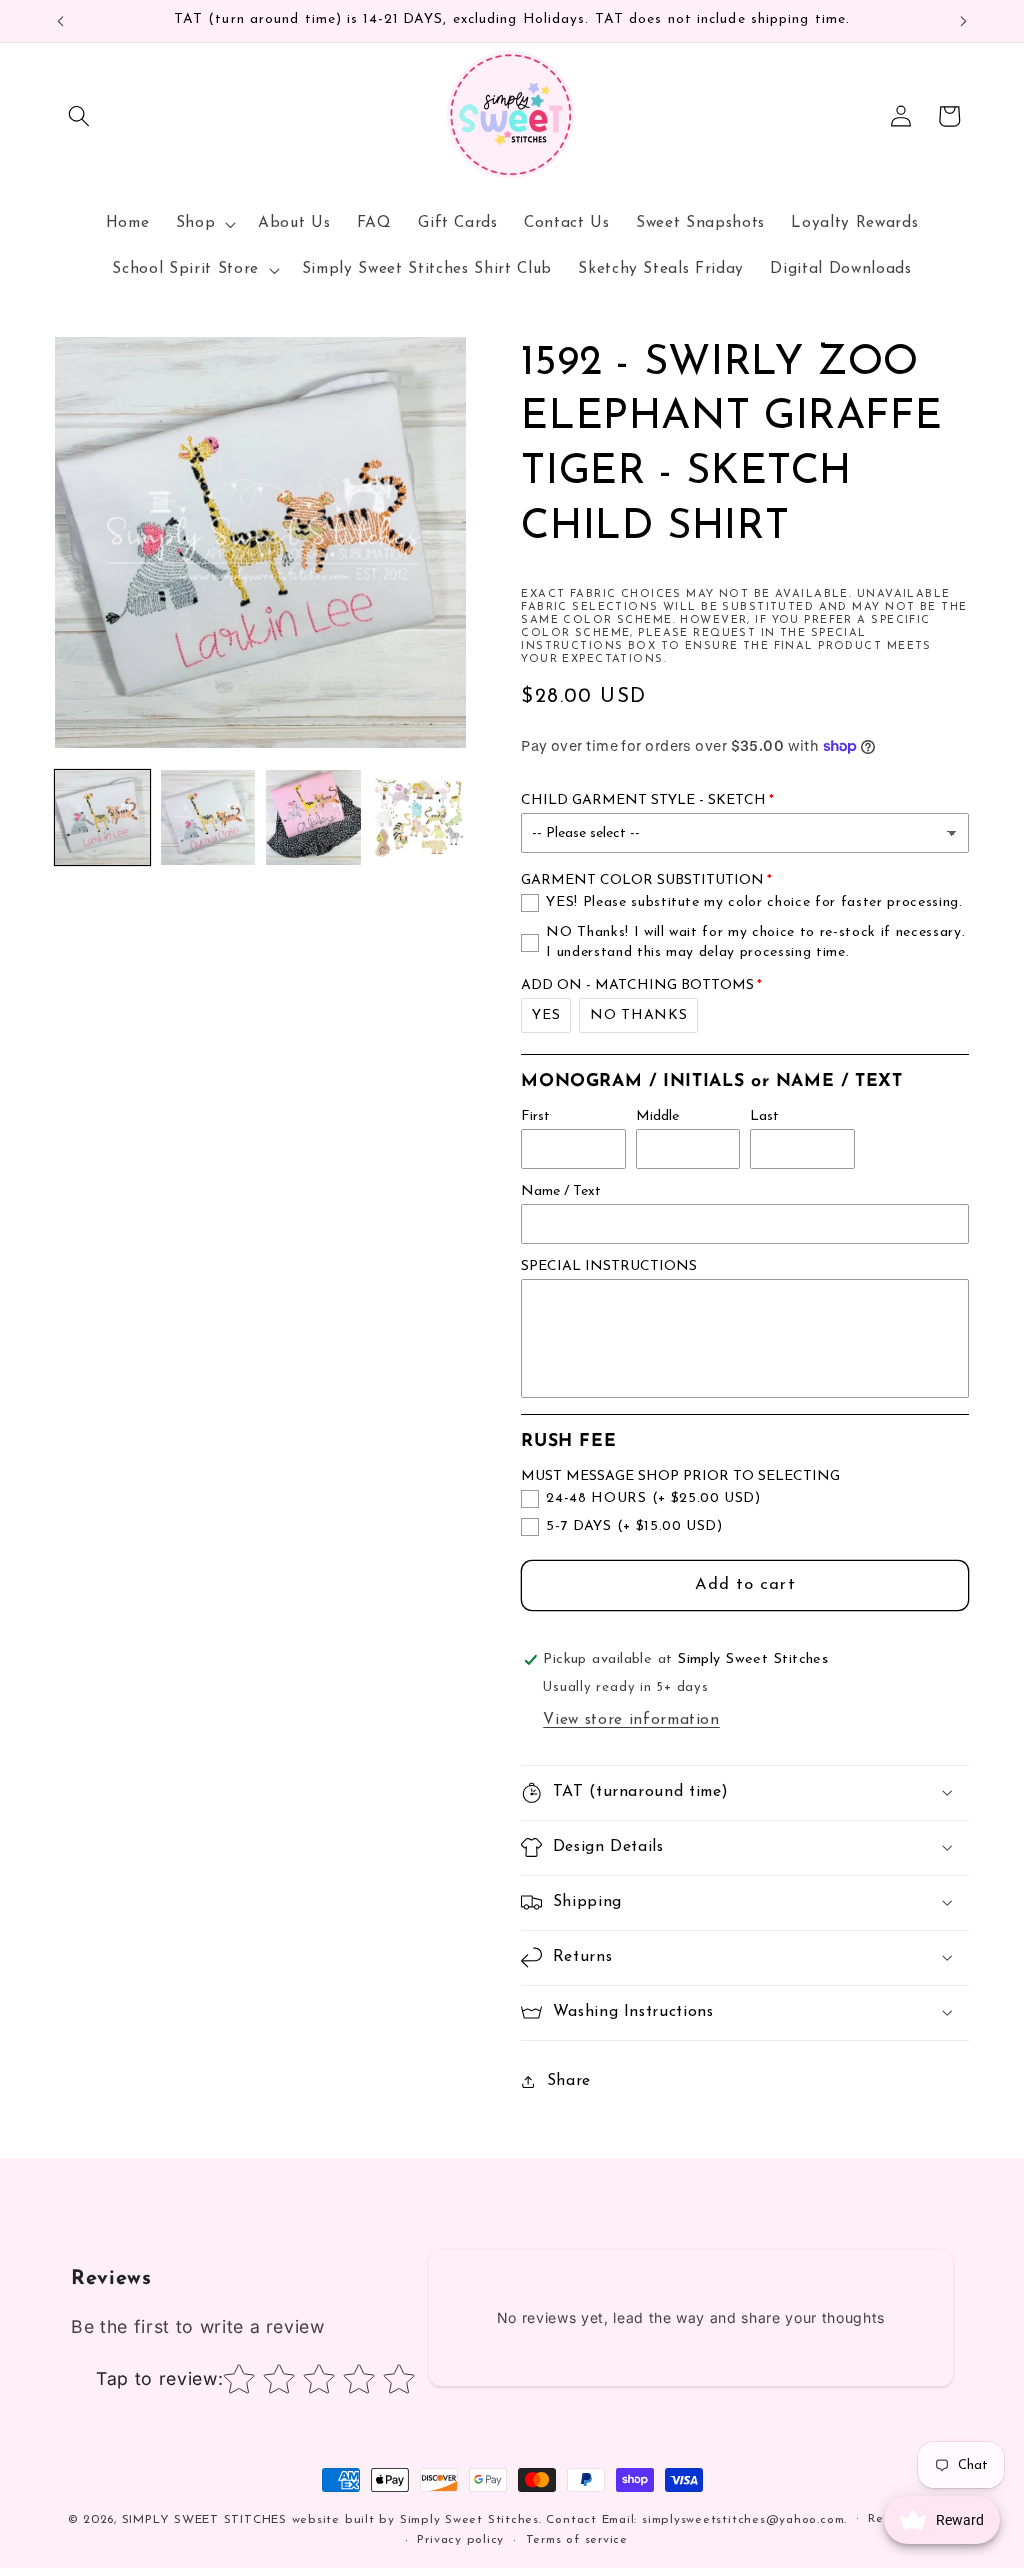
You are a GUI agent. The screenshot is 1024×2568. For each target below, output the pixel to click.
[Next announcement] (964, 21)
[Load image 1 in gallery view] (102, 817)
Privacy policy (460, 2540)
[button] (79, 116)
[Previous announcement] (61, 21)
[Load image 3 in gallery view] (313, 817)
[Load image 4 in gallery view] (419, 817)
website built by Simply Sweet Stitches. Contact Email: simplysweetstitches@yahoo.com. (569, 2520)
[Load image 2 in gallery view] (208, 817)
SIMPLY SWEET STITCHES (204, 2520)
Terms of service (577, 2540)
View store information (631, 1720)
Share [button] (569, 2081)
